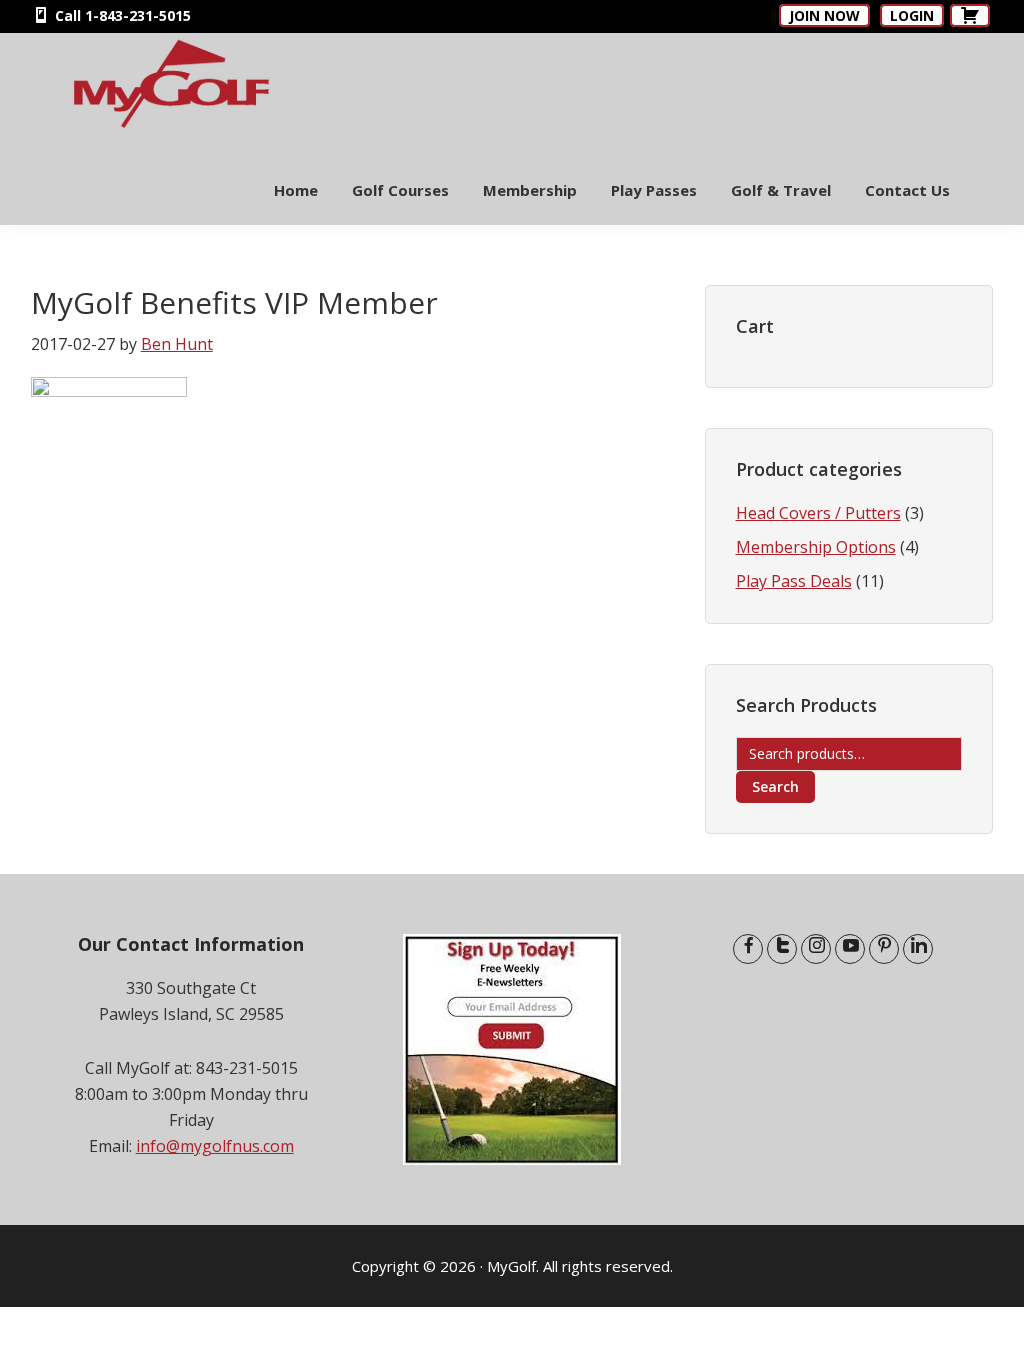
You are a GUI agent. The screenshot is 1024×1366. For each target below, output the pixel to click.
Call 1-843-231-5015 (121, 15)
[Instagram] (816, 949)
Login (912, 15)
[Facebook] (748, 949)
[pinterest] (884, 949)
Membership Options (816, 547)
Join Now (824, 15)
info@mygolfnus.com (215, 1146)
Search (775, 786)
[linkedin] (918, 949)
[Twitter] (782, 949)
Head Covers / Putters (818, 513)
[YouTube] (850, 949)
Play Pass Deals (794, 581)
